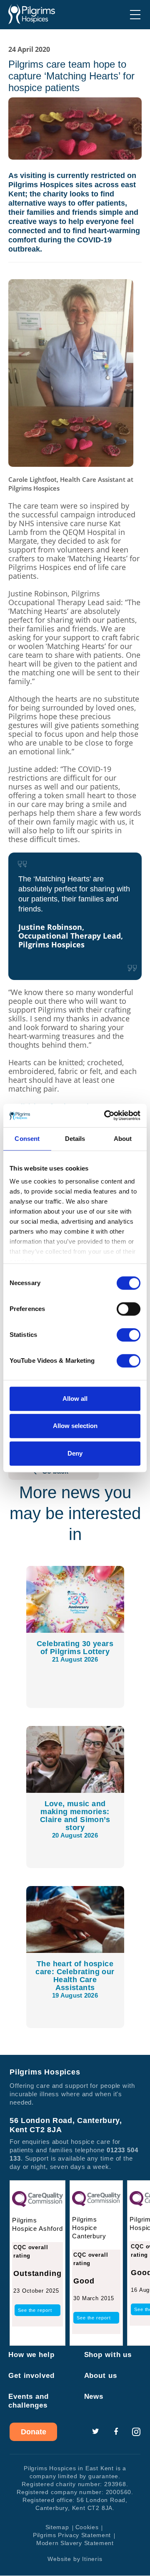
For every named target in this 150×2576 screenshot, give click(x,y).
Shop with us (108, 2355)
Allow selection (75, 1426)
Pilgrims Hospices (32, 14)
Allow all (75, 1399)
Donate (34, 2432)
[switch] (129, 1309)
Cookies (87, 2528)
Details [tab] (75, 1139)
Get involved (31, 2376)
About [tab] (123, 1139)
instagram (136, 2432)
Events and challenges (29, 2401)
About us (101, 2376)
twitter (95, 2432)
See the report (35, 2311)
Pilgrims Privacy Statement (72, 2535)
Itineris (92, 2559)
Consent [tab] (27, 1139)
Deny (75, 1453)
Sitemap (57, 2528)
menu (135, 15)
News (94, 2397)
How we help (31, 2355)
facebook (116, 2432)
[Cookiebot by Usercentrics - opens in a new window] (106, 1115)
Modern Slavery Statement (75, 2543)
